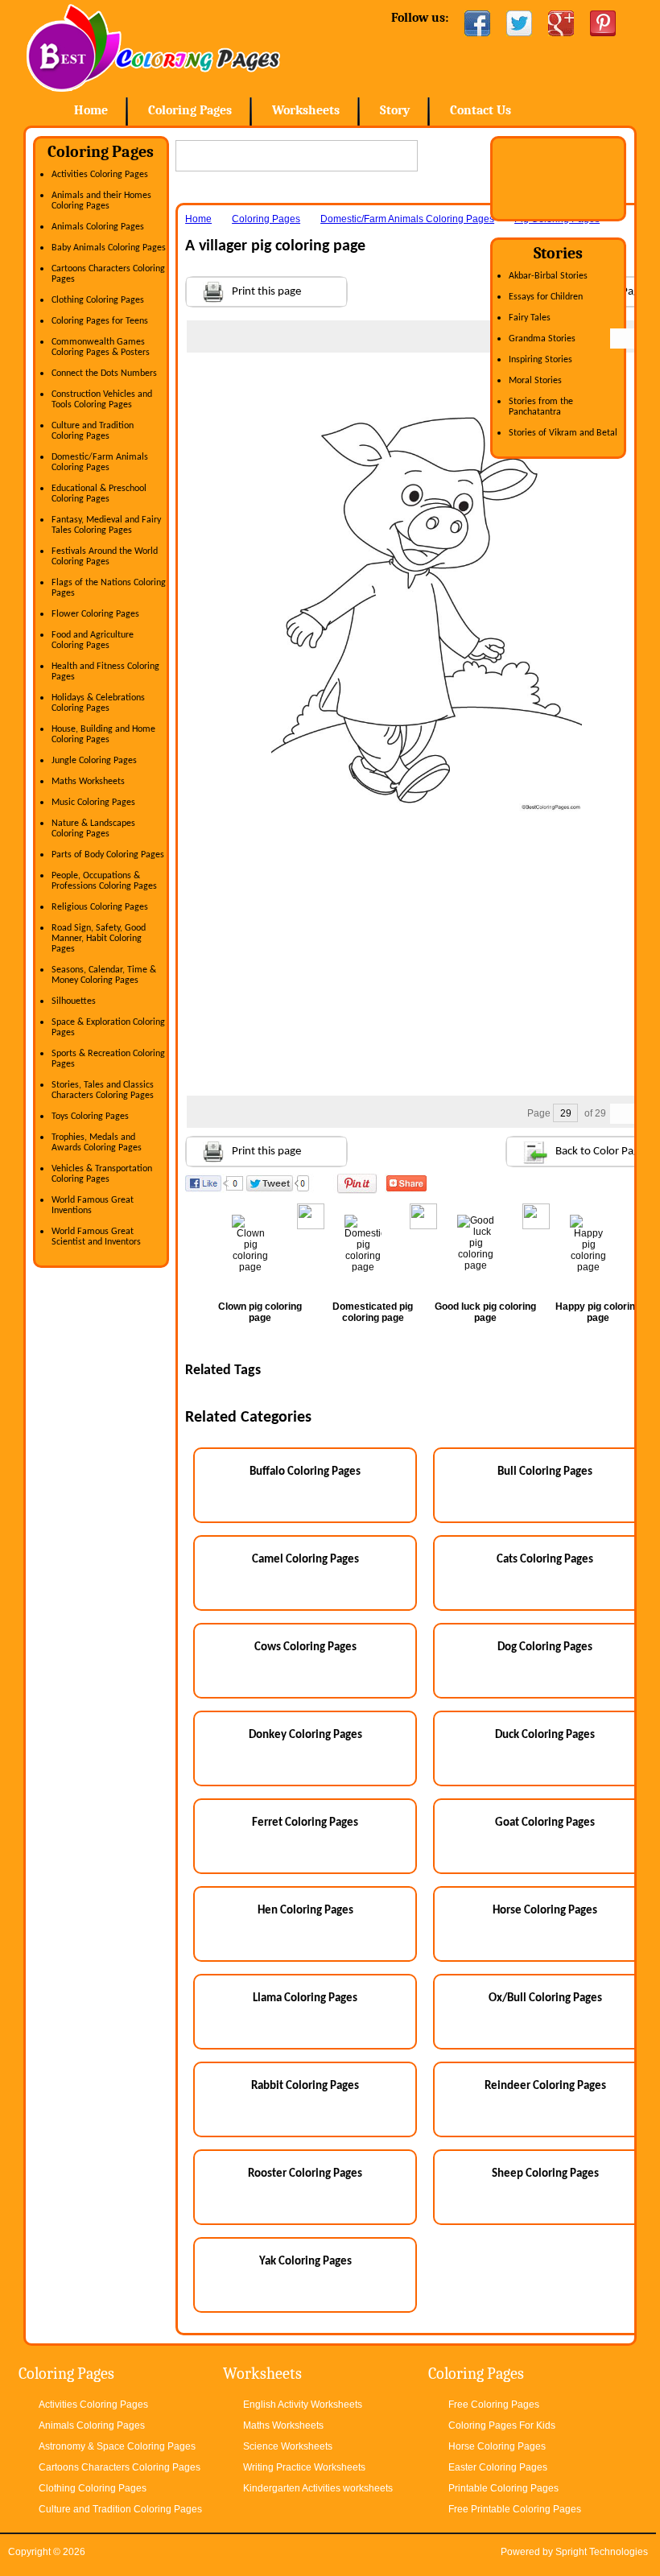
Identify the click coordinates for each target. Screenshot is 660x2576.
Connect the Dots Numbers (104, 374)
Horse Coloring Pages (545, 1911)
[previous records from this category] (621, 339)
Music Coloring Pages (93, 803)
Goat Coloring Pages (545, 1823)
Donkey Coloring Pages (305, 1735)
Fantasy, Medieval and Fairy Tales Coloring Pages (106, 525)
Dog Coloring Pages (545, 1647)
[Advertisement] (427, 385)
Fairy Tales (530, 318)
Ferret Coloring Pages (305, 1823)
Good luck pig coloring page (485, 1312)
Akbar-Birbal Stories (548, 276)
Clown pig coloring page (260, 1312)
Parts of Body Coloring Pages (108, 855)
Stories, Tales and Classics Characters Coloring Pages (103, 1090)
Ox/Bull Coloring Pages (545, 1998)
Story (395, 110)
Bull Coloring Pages (545, 1472)
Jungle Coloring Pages (94, 761)
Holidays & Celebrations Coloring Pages (98, 703)
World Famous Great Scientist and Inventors (96, 1237)
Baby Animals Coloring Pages (109, 248)
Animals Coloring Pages (98, 227)
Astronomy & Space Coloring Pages (117, 2446)
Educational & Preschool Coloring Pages (99, 494)
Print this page (266, 292)
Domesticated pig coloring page (373, 1312)
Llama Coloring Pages (305, 1998)
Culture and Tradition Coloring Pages (93, 431)
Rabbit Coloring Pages (305, 2086)
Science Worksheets (288, 2446)
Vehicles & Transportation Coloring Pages (102, 1174)
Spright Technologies (602, 2552)
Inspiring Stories (540, 360)
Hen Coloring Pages (305, 1911)
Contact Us (481, 110)
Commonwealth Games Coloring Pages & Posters (101, 347)
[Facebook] (477, 23)
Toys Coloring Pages (90, 1117)
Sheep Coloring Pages (545, 2174)
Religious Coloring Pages (100, 907)
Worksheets (306, 110)
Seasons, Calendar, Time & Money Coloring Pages (104, 975)
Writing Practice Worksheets (304, 2467)
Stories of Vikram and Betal (563, 433)
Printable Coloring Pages (503, 2488)
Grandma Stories (542, 339)
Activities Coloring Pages (100, 175)
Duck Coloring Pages (545, 1735)
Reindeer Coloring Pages (545, 2086)
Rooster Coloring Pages (305, 2174)
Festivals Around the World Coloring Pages (105, 557)
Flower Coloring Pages (95, 614)
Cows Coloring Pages (305, 1647)
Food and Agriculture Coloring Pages (93, 640)
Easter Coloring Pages (498, 2467)
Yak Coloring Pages (305, 2262)
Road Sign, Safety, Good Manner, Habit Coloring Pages (99, 939)
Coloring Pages (190, 110)
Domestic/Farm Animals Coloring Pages (100, 462)
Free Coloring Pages (494, 2405)
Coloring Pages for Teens (100, 321)
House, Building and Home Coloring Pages (103, 735)
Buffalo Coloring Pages (305, 1472)
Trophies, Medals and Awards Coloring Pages (97, 1143)
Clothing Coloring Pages (98, 300)
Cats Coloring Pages (545, 1560)
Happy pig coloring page (598, 1312)
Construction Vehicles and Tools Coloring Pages (102, 400)
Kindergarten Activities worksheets (318, 2488)
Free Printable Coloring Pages (515, 2509)
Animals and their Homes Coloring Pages (101, 201)
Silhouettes (74, 1001)
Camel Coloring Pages (305, 1560)
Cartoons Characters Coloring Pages (120, 2467)
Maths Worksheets (88, 782)
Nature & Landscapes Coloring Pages (93, 829)
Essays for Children (546, 297)
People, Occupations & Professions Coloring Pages (104, 881)
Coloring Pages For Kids (502, 2425)
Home (153, 48)
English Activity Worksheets (303, 2405)
